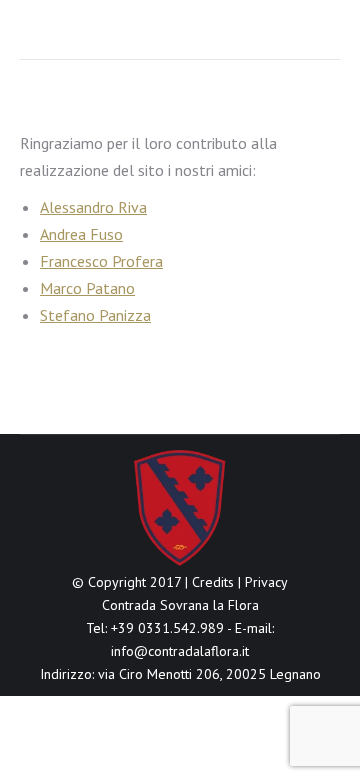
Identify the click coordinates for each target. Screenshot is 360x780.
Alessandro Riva (93, 207)
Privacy (266, 582)
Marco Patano (87, 288)
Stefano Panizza (95, 315)
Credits (213, 582)
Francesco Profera (101, 261)
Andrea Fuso (81, 234)
